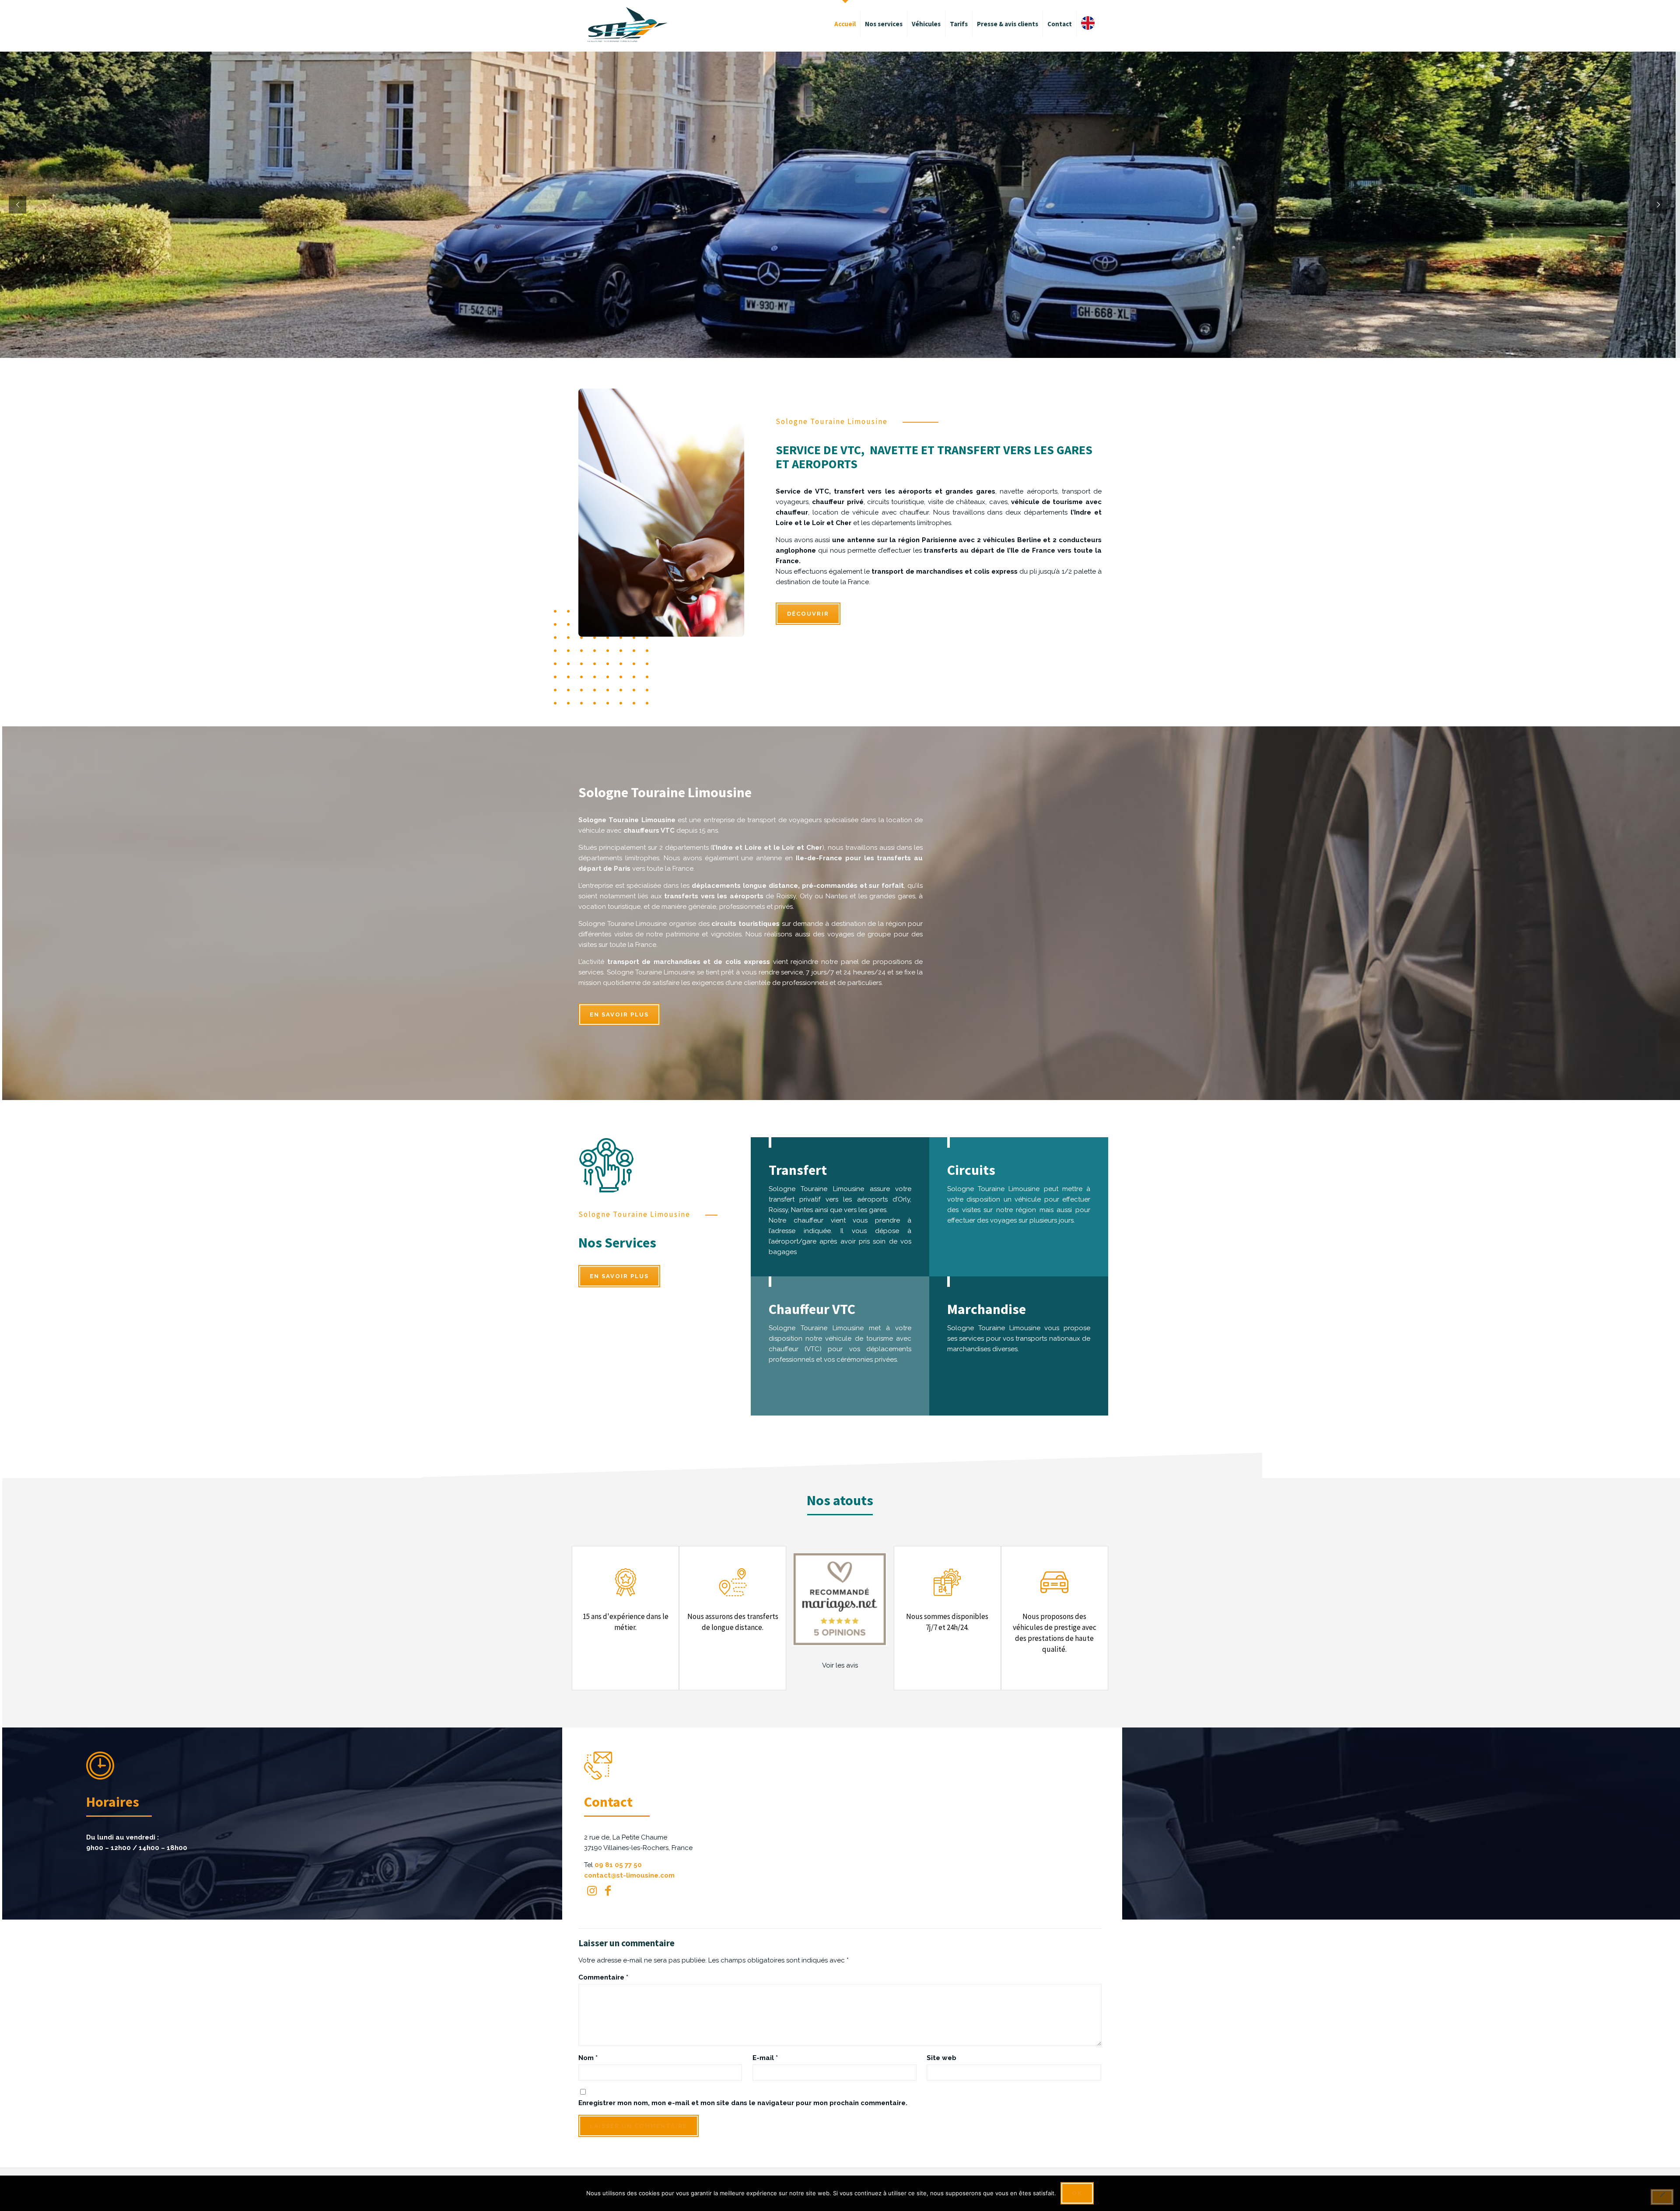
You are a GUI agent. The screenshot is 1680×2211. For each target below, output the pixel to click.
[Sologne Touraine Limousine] (627, 24)
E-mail (765, 2058)
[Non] (1662, 2197)
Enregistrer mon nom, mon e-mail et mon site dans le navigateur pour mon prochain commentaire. (743, 2103)
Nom (588, 2058)
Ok (1077, 2193)
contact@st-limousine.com (629, 1875)
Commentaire (603, 1977)
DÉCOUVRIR (808, 614)
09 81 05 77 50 (618, 1865)
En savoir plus (619, 1014)
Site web (941, 2058)
